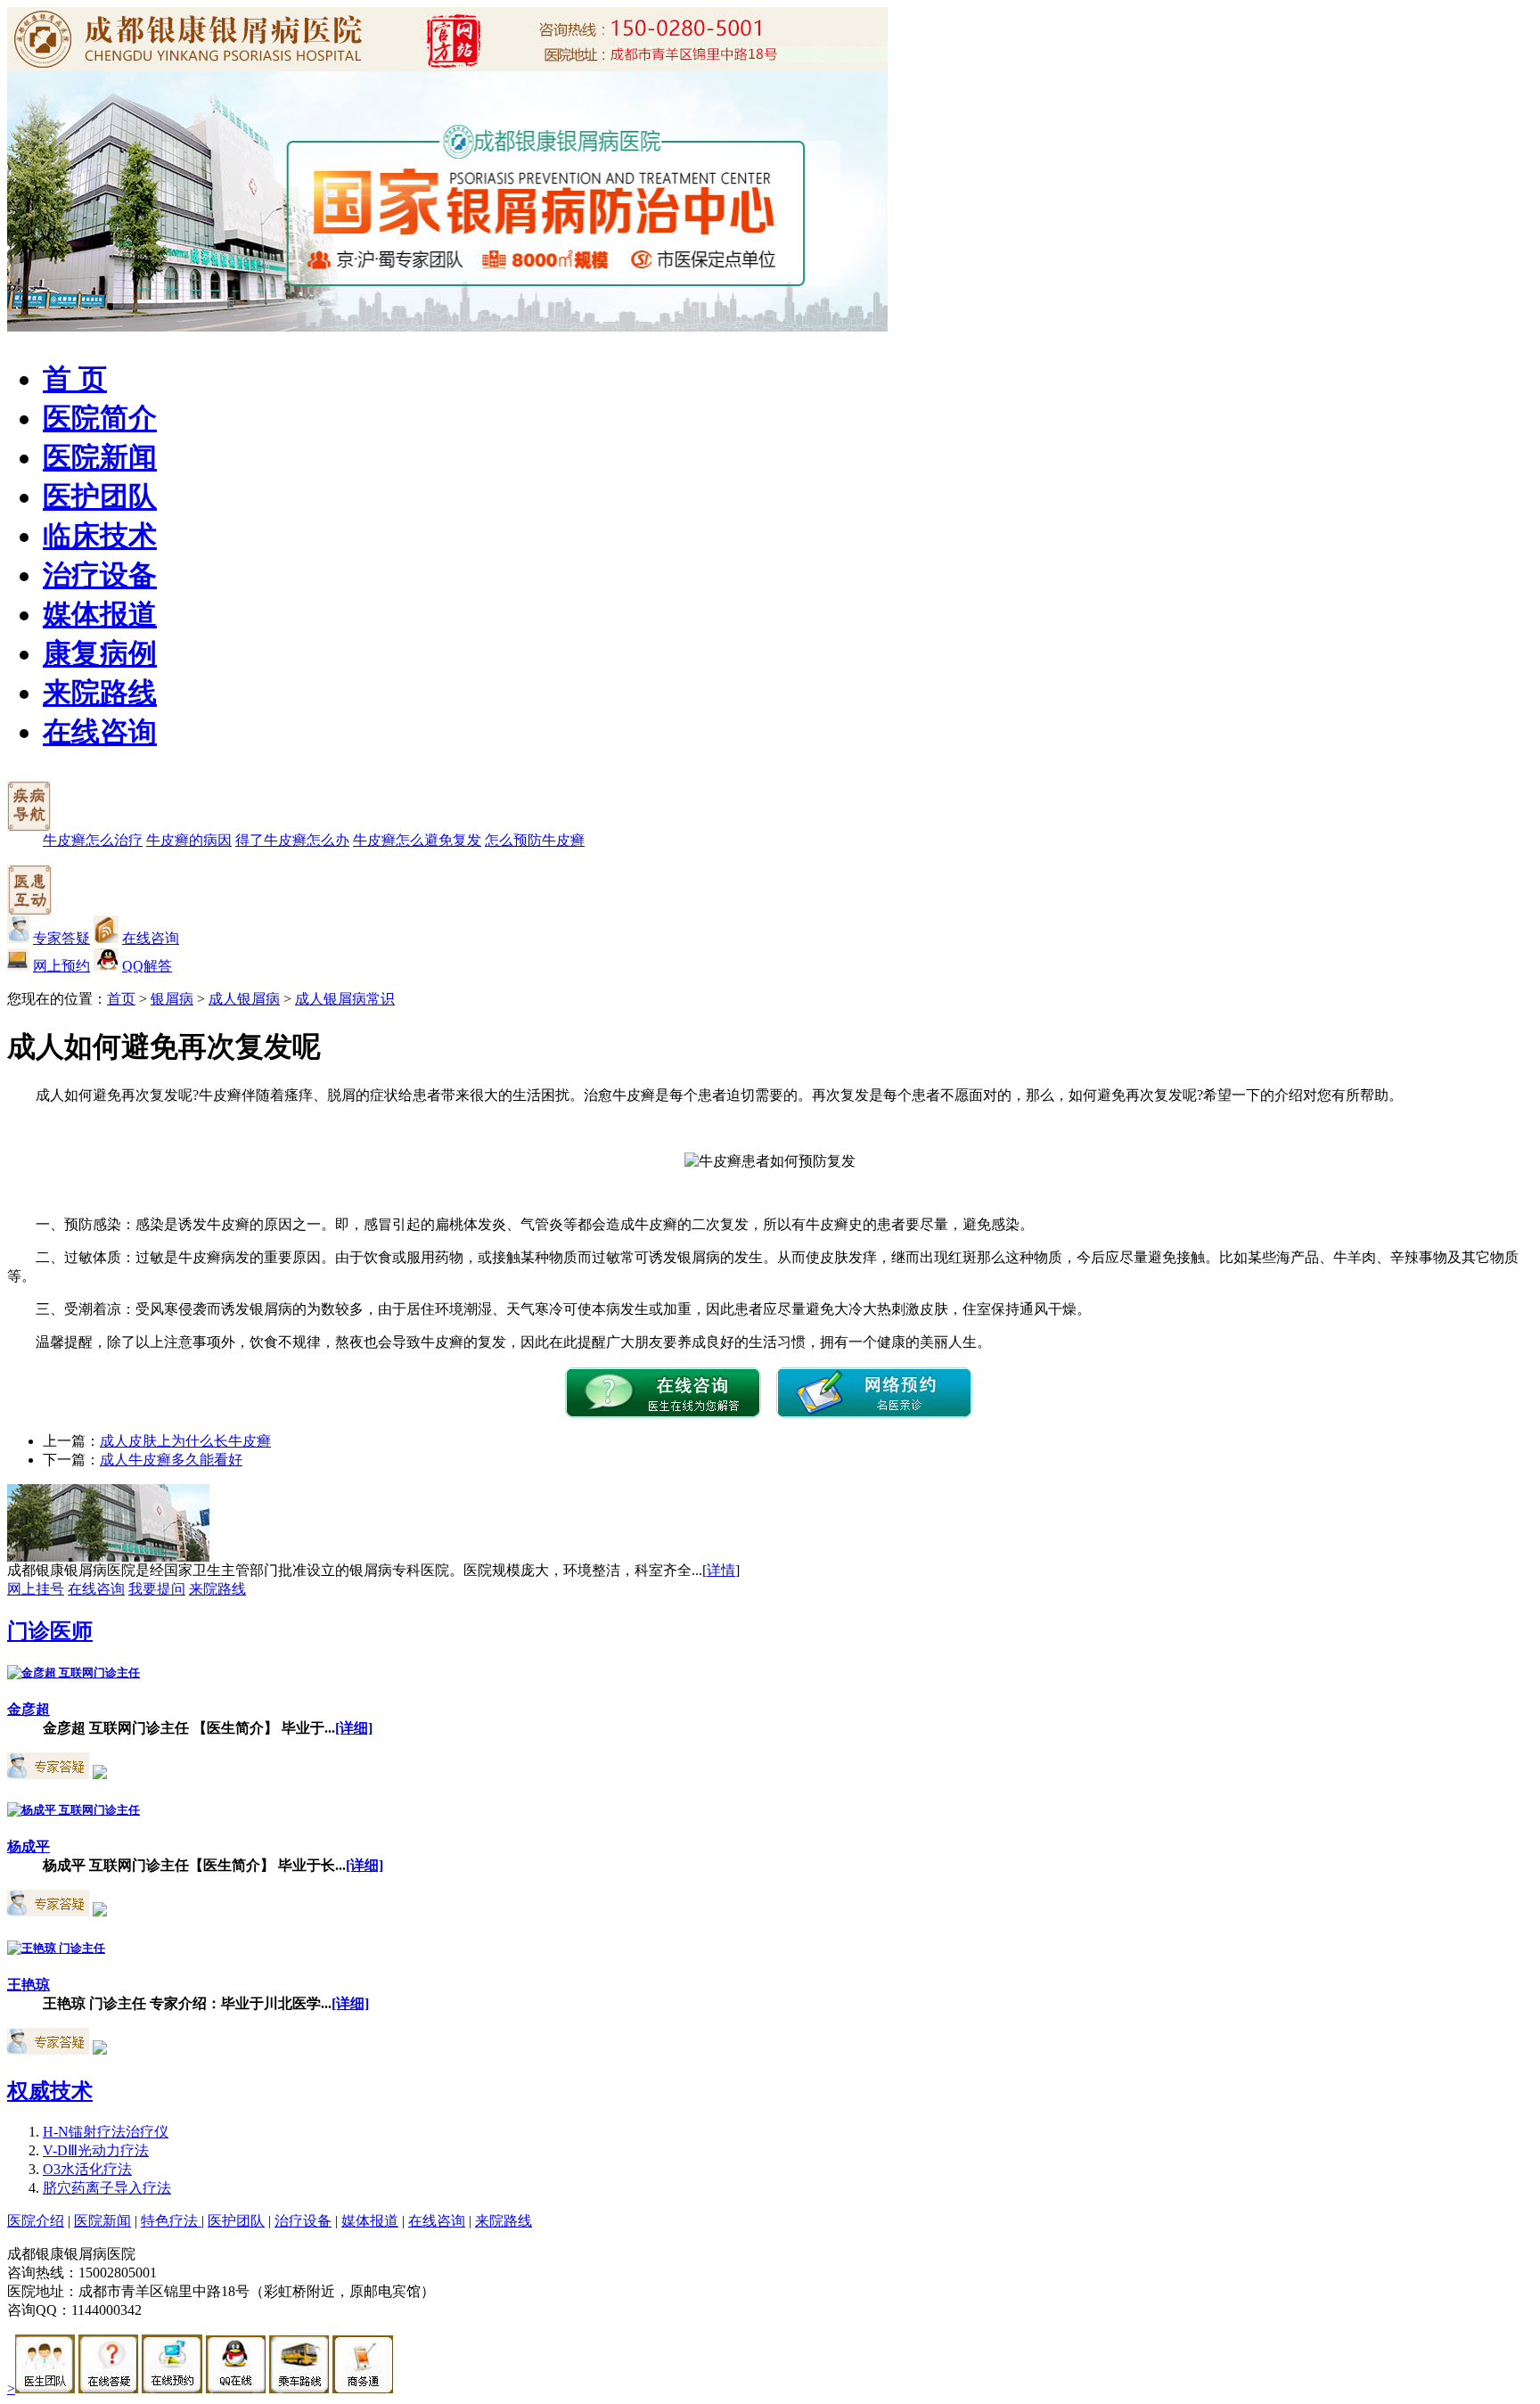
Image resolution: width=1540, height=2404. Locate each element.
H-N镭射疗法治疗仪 (106, 2132)
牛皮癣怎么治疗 (93, 840)
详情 (721, 1570)
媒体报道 (100, 614)
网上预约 (61, 966)
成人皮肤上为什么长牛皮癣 (185, 1441)
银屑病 (172, 999)
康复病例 (100, 653)
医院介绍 (36, 2221)
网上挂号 (36, 1589)
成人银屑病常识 (345, 999)
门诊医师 (50, 1631)
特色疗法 (171, 2221)
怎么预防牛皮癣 (535, 840)
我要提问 (157, 1589)
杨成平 (29, 1846)
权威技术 (50, 2091)
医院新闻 (100, 457)
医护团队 (100, 496)
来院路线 (100, 693)
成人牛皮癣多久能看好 (171, 1460)
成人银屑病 (244, 999)
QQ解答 (147, 966)
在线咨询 (100, 732)
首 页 (75, 379)
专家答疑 (61, 938)
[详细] (354, 1728)
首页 (121, 999)
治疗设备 (100, 575)
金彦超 (29, 1709)
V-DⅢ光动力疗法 (96, 2150)
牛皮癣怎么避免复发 (417, 840)
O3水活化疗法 (87, 2169)
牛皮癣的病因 (189, 840)
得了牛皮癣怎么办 (292, 840)
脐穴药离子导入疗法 (107, 2188)
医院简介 (100, 418)
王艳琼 (29, 1985)
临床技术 (100, 536)
